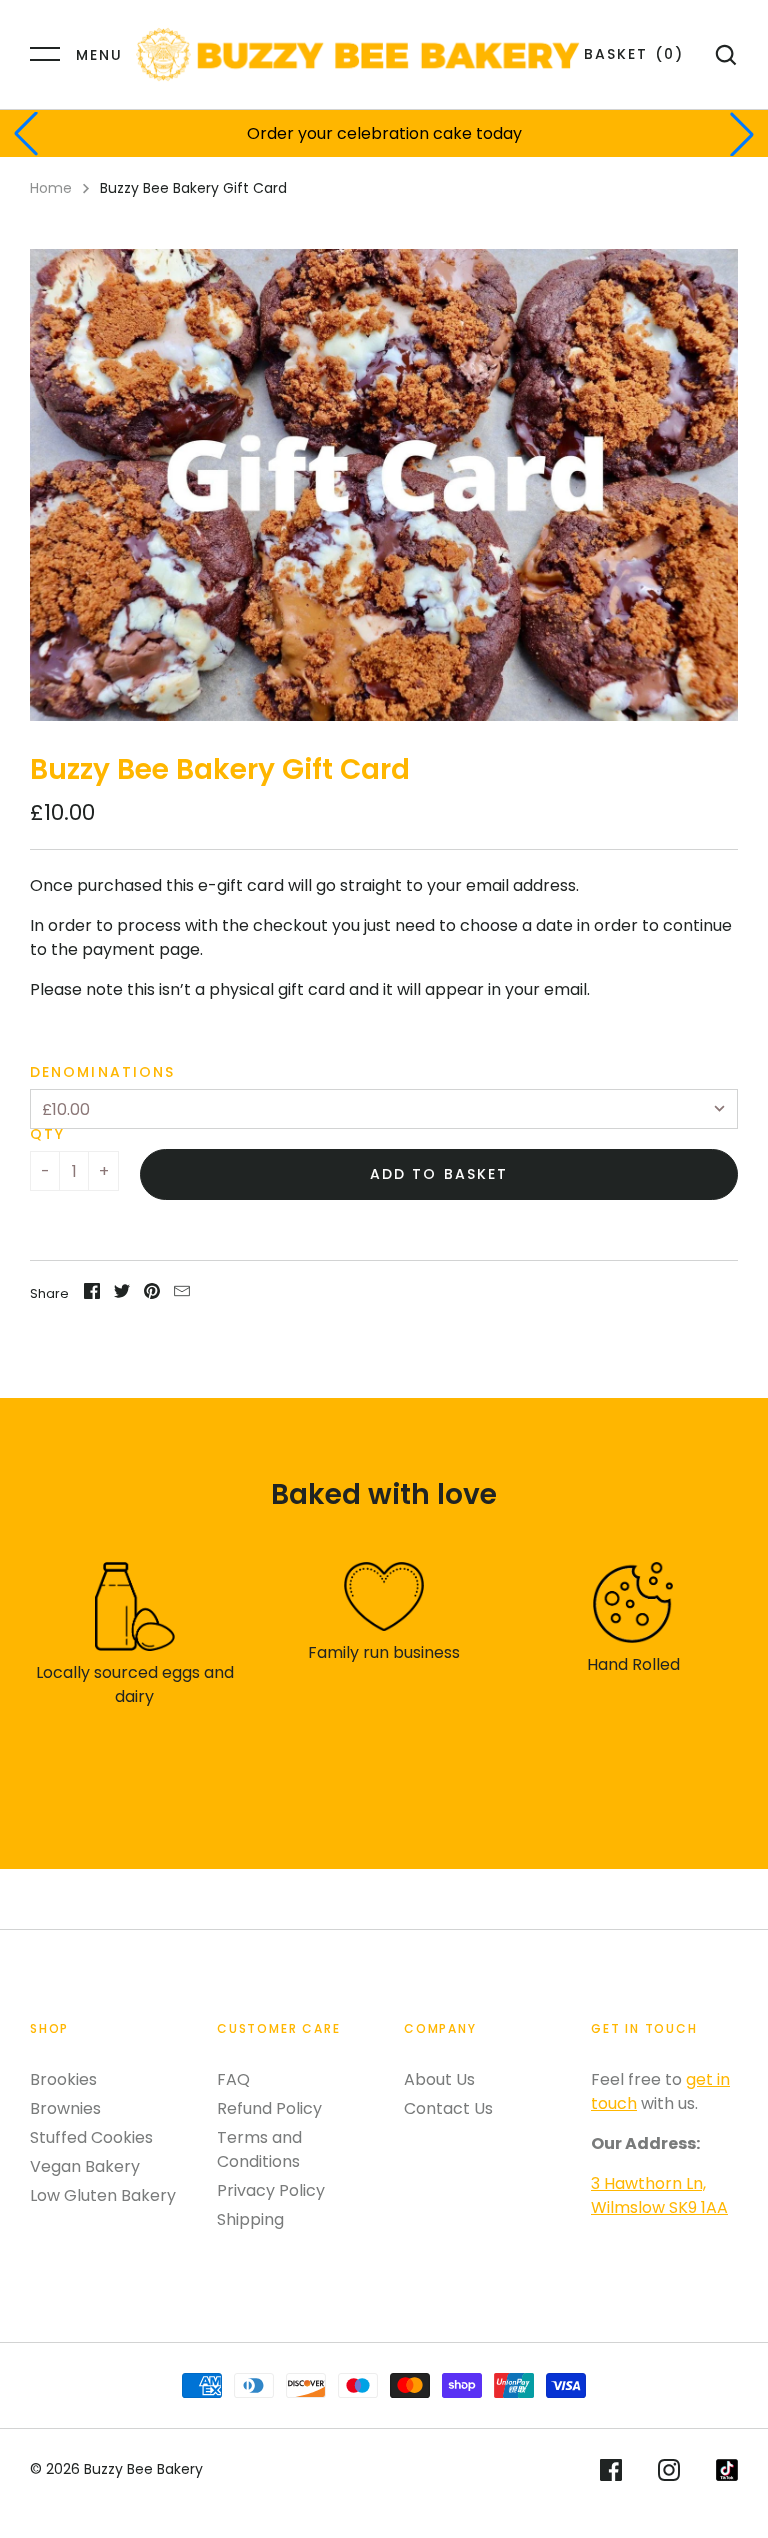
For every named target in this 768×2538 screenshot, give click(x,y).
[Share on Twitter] (122, 1294)
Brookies (63, 2079)
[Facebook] (611, 2473)
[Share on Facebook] (92, 1294)
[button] (26, 134)
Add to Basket (439, 1174)
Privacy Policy (271, 2190)
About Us (439, 2079)
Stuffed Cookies (91, 2137)
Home (51, 188)
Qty (47, 1134)
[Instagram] (669, 2473)
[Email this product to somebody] (182, 1294)
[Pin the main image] (152, 1294)
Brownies (65, 2108)
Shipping (250, 2219)
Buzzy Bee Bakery (143, 2469)
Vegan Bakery (85, 2166)
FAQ (233, 2079)
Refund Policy (269, 2108)
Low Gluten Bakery (103, 2195)
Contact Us (448, 2108)
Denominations (102, 1072)
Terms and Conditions (259, 2149)
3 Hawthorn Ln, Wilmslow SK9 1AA (659, 2195)
